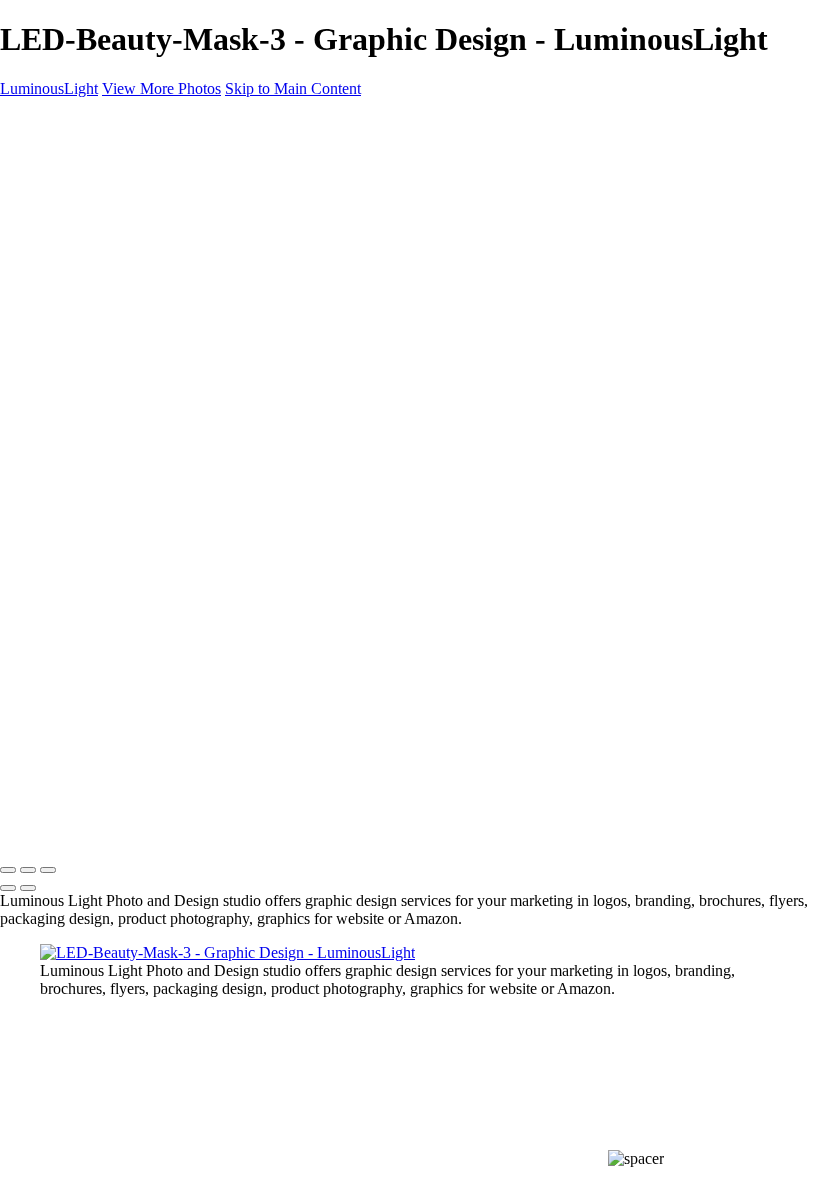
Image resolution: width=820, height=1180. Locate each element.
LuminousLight (49, 88)
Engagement (119, 336)
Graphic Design (130, 282)
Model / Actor (124, 210)
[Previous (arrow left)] (8, 888)
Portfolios (70, 174)
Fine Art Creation (135, 372)
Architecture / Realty (145, 264)
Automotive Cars (134, 390)
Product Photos (128, 228)
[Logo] (57, 122)
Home (59, 156)
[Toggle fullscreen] (28, 870)
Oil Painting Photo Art (150, 354)
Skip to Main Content (293, 88)
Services (66, 444)
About (60, 462)
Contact (64, 480)
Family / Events (129, 300)
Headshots (113, 246)
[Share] (48, 500)
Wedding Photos (132, 318)
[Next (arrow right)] (28, 888)
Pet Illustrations (128, 408)
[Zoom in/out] (48, 870)
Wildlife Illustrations (143, 426)
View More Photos (161, 88)
